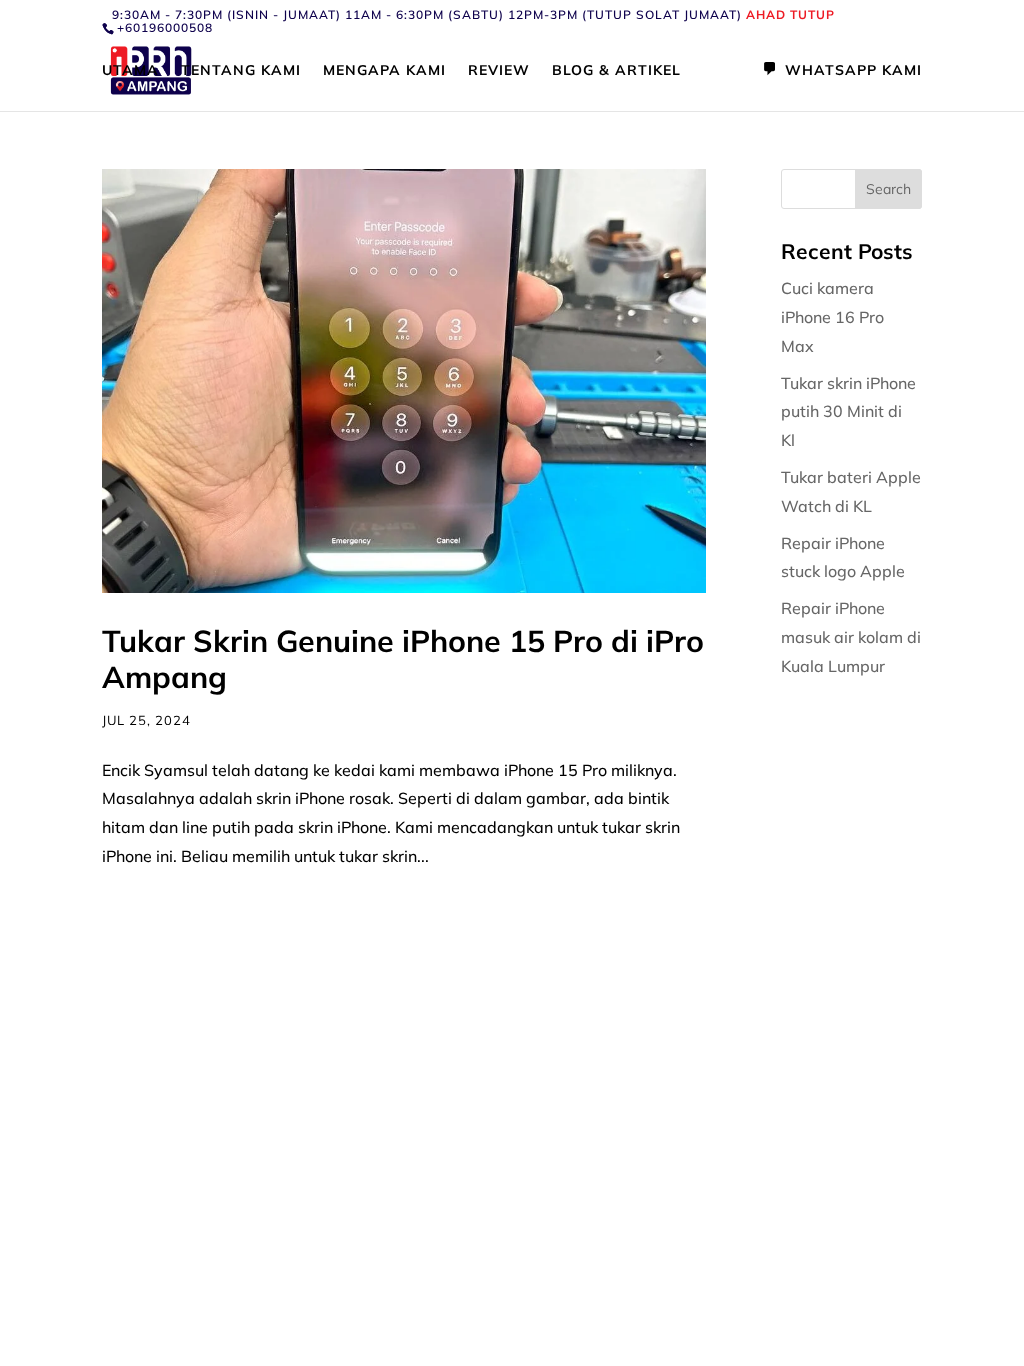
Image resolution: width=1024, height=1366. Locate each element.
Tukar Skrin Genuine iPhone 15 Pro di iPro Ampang (403, 659)
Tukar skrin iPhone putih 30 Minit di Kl (848, 412)
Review (499, 71)
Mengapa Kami (384, 71)
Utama (130, 71)
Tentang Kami (241, 71)
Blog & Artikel (616, 71)
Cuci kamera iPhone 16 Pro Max (832, 317)
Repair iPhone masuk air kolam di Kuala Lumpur (851, 637)
